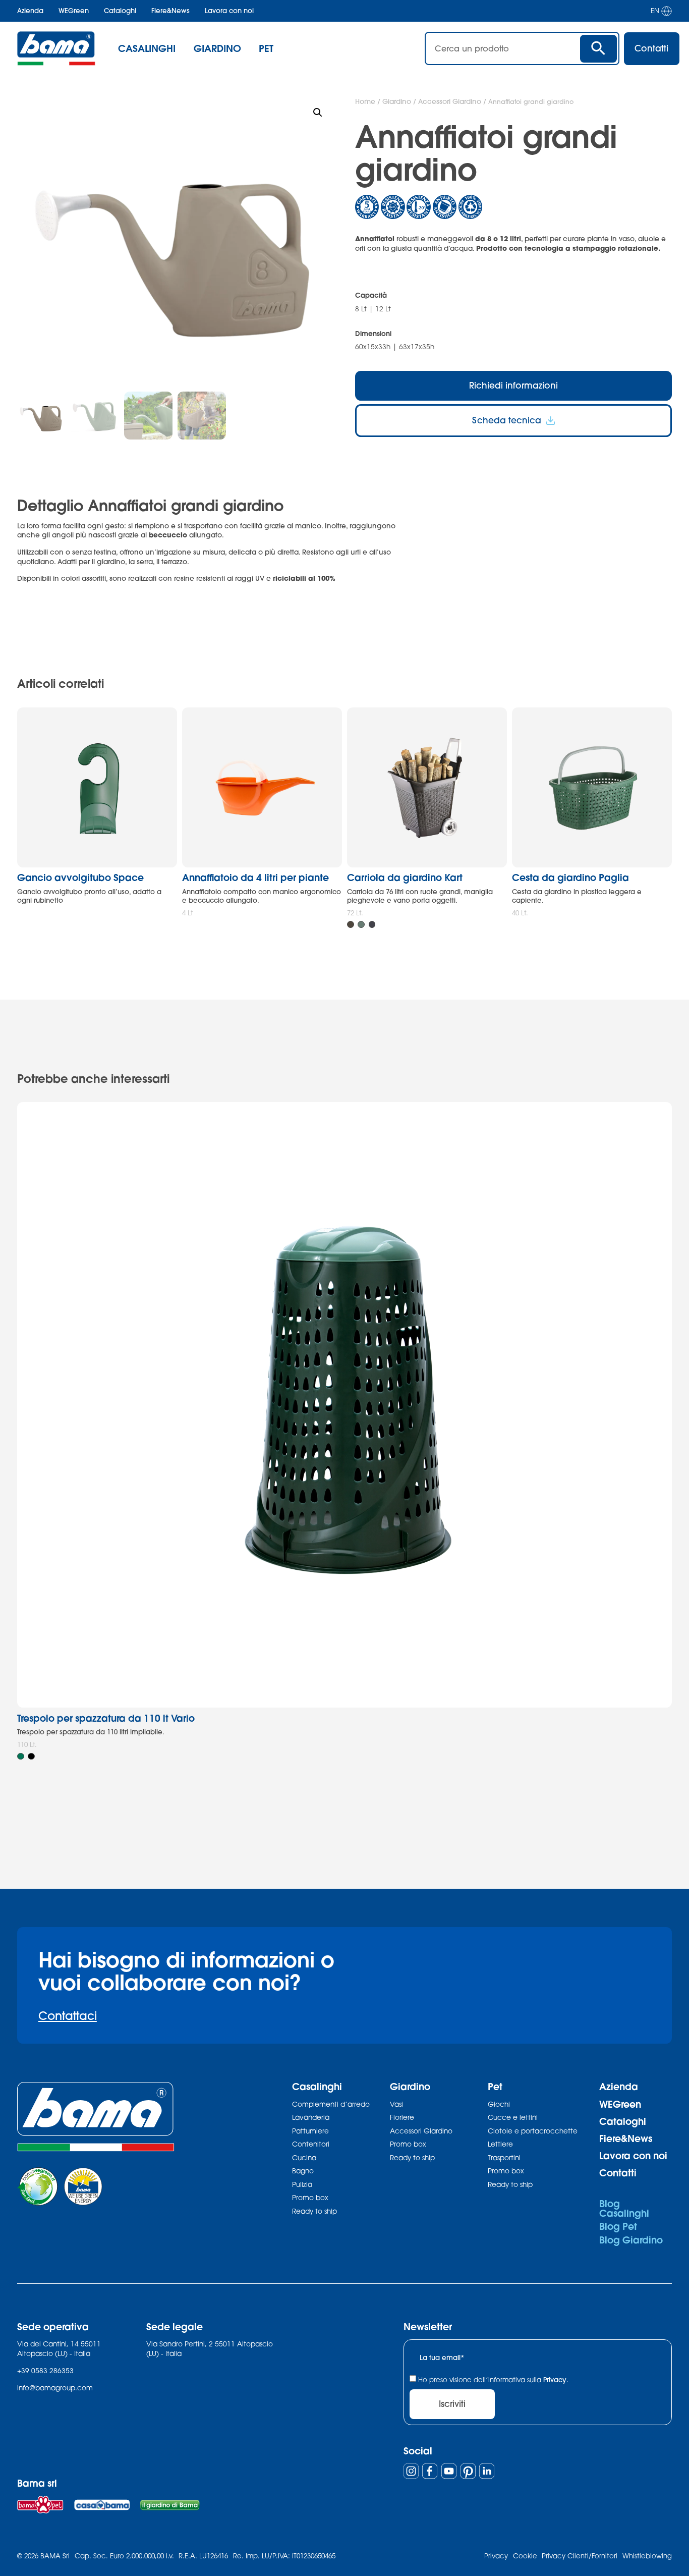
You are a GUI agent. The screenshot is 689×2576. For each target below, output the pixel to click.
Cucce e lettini (513, 2117)
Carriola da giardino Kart (405, 877)
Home (365, 101)
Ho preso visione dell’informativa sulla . (493, 2380)
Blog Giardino (631, 2240)
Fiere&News (170, 11)
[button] (318, 113)
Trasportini (504, 2158)
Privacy (555, 2380)
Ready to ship (314, 2211)
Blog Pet (618, 2226)
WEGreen (74, 11)
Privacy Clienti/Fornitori (580, 2556)
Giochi (499, 2104)
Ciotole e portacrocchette (533, 2131)
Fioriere (402, 2117)
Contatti (618, 2173)
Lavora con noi (229, 11)
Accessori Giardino (450, 101)
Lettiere (500, 2144)
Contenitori (311, 2144)
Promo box (310, 2198)
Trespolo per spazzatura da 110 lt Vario (106, 1718)
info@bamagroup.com (55, 2388)
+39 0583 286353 (45, 2371)
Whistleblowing (647, 2556)
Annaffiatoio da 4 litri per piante (255, 877)
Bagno (303, 2171)
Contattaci (68, 2016)
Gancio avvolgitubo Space (80, 877)
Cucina (304, 2158)
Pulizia (302, 2184)
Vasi (396, 2104)
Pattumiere (310, 2131)
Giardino (397, 101)
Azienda (30, 11)
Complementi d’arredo (331, 2104)
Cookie (525, 2556)
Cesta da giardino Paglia (570, 877)
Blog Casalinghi (624, 2208)
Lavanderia (311, 2117)
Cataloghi (120, 11)
